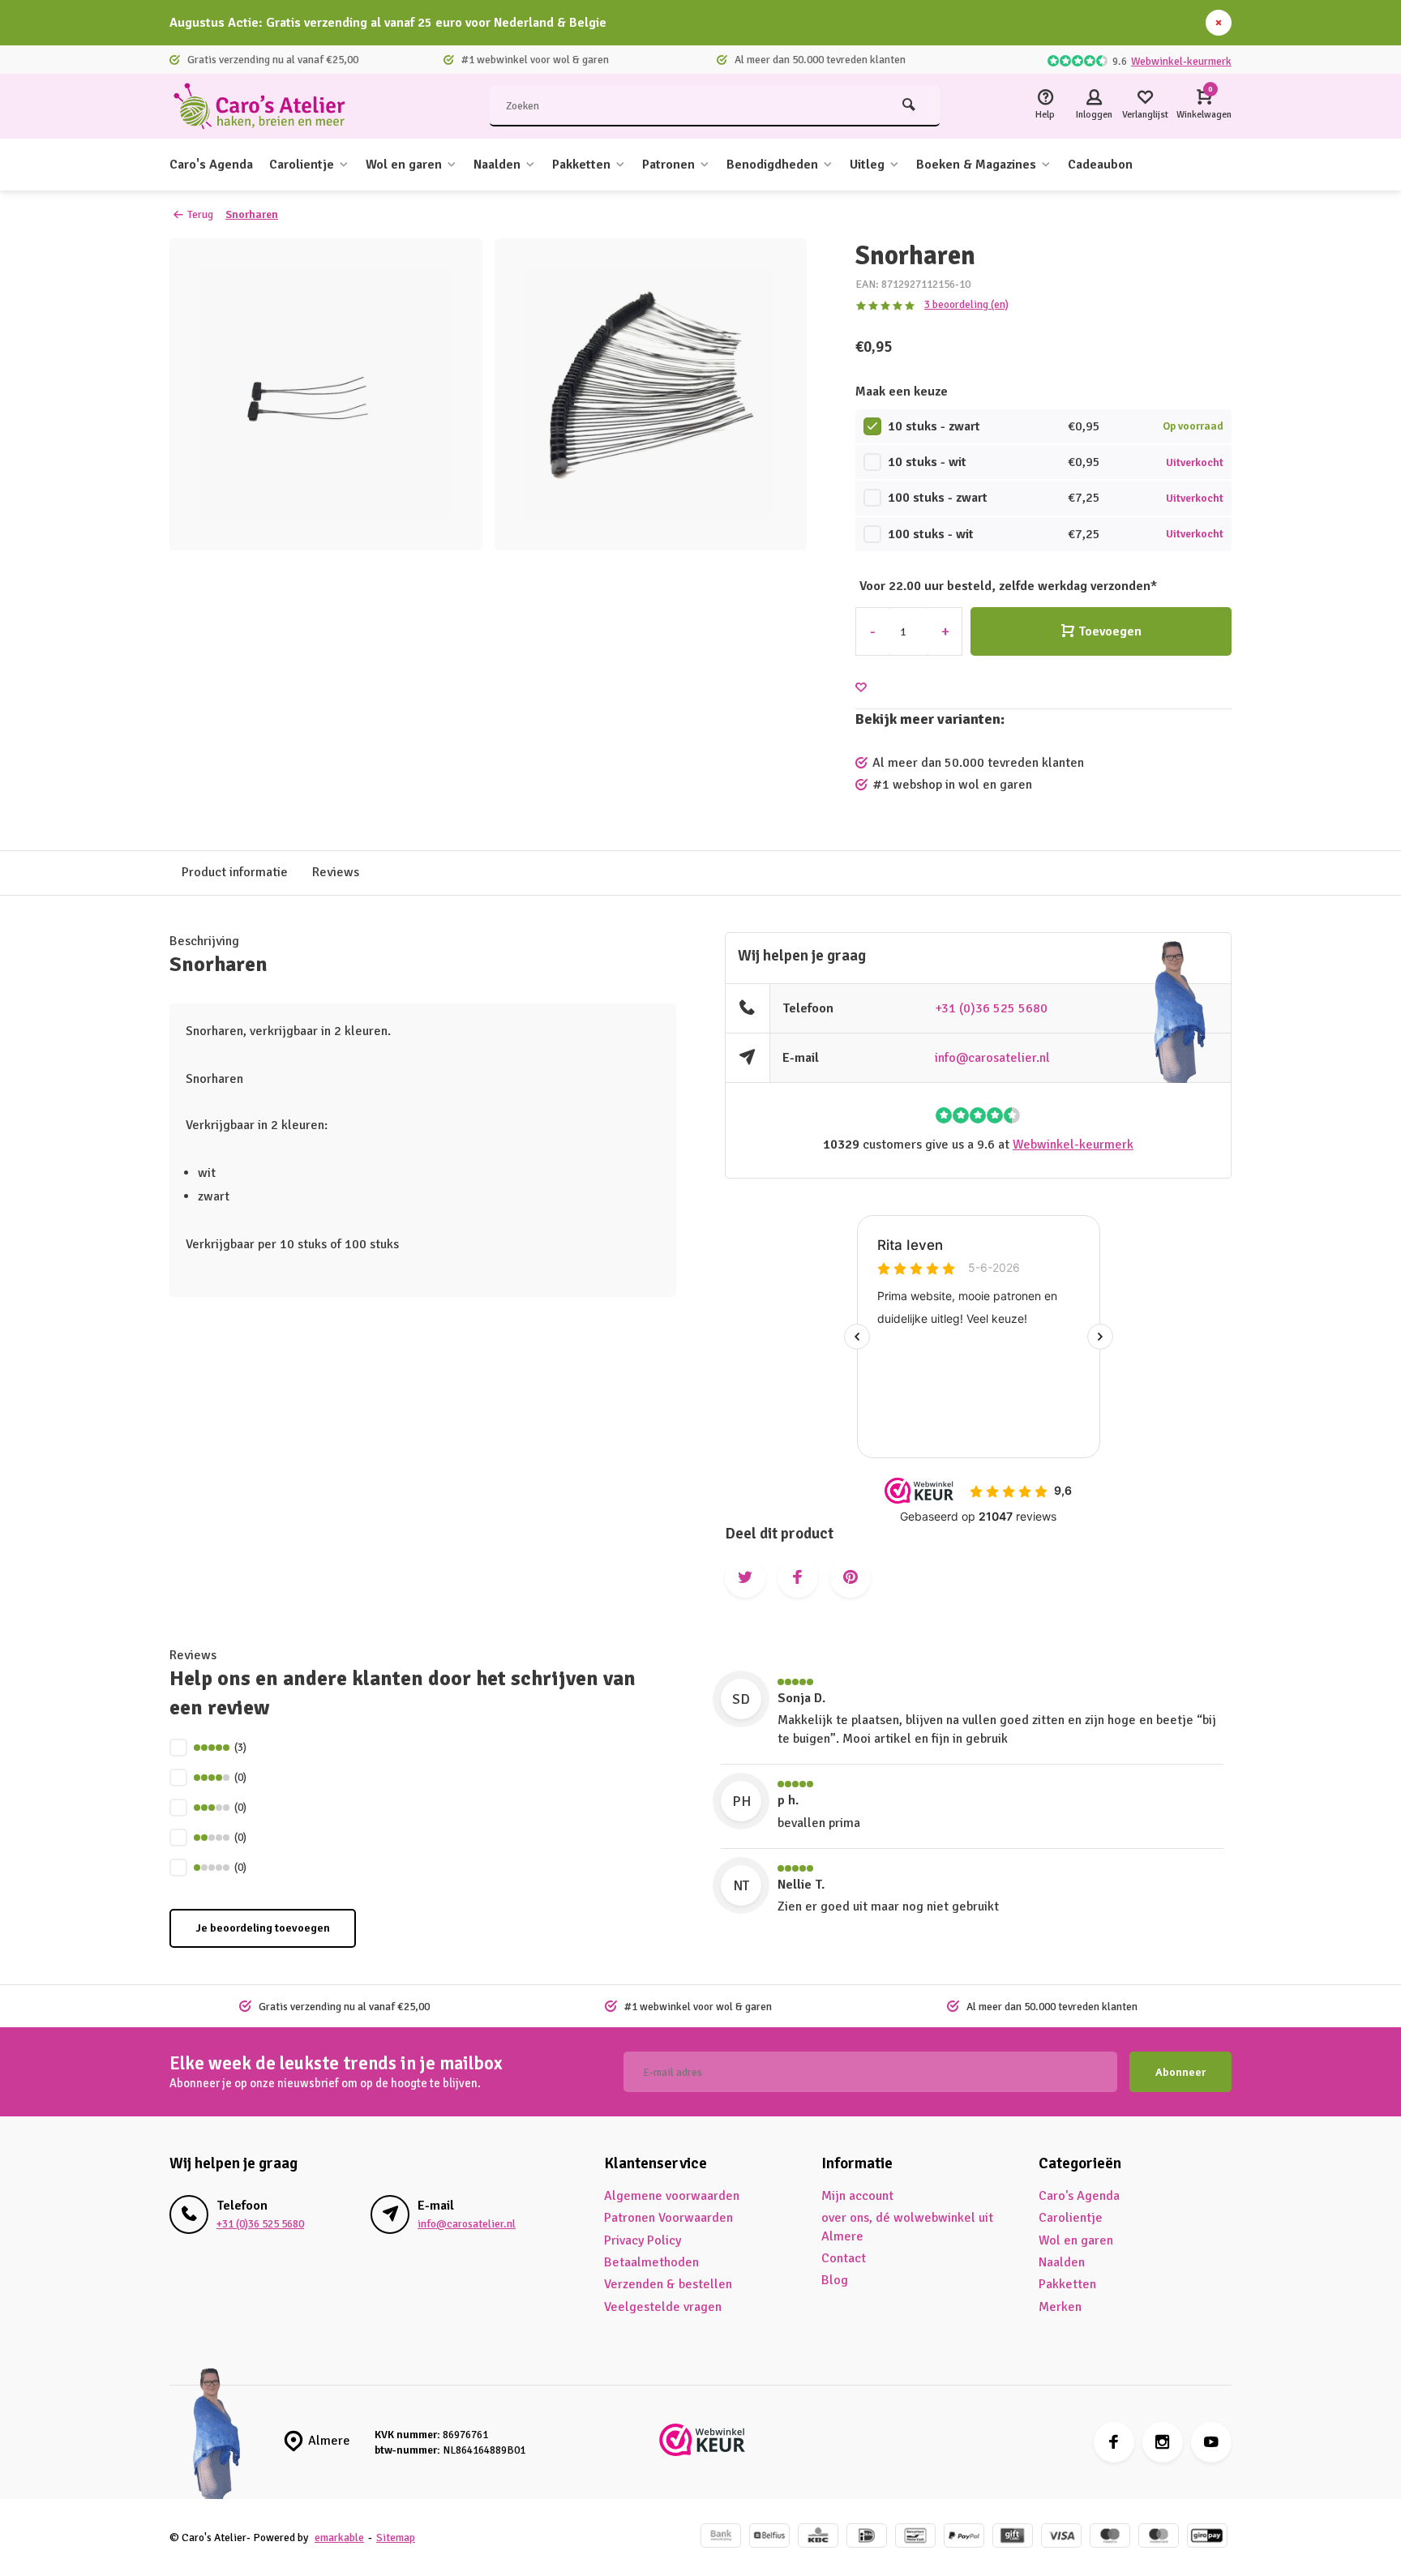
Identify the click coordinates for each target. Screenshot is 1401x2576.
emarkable (339, 2537)
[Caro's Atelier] (267, 106)
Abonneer (1180, 2072)
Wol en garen (404, 165)
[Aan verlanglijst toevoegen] (861, 688)
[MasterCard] (1159, 2537)
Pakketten (581, 165)
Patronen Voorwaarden (668, 2218)
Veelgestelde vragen (663, 2307)
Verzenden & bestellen (668, 2284)
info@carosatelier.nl (992, 1058)
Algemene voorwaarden (672, 2196)
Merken (1060, 2307)
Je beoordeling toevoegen (263, 1928)
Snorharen (252, 214)
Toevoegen (1110, 631)
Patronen (668, 165)
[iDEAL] (867, 2537)
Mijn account (857, 2196)
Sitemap (396, 2537)
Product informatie (235, 872)
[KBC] (818, 2537)
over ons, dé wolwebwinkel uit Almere (907, 2227)
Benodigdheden (772, 165)
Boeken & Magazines (976, 165)
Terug (200, 214)
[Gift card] (1013, 2537)
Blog (835, 2280)
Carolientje (302, 165)
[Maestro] (1110, 2537)
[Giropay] (1207, 2537)
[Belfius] (769, 2537)
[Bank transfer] (721, 2537)
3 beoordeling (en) (966, 304)
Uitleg (867, 165)
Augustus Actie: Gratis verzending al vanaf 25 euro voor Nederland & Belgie (388, 23)
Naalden (497, 165)
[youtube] (1211, 2442)
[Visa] (1061, 2537)
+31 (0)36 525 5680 (991, 1008)
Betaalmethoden (651, 2262)
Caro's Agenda (211, 165)
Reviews (336, 872)
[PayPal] (964, 2537)
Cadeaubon (1100, 165)
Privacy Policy (643, 2240)
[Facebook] (1114, 2442)
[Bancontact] (915, 2537)
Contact (844, 2258)
